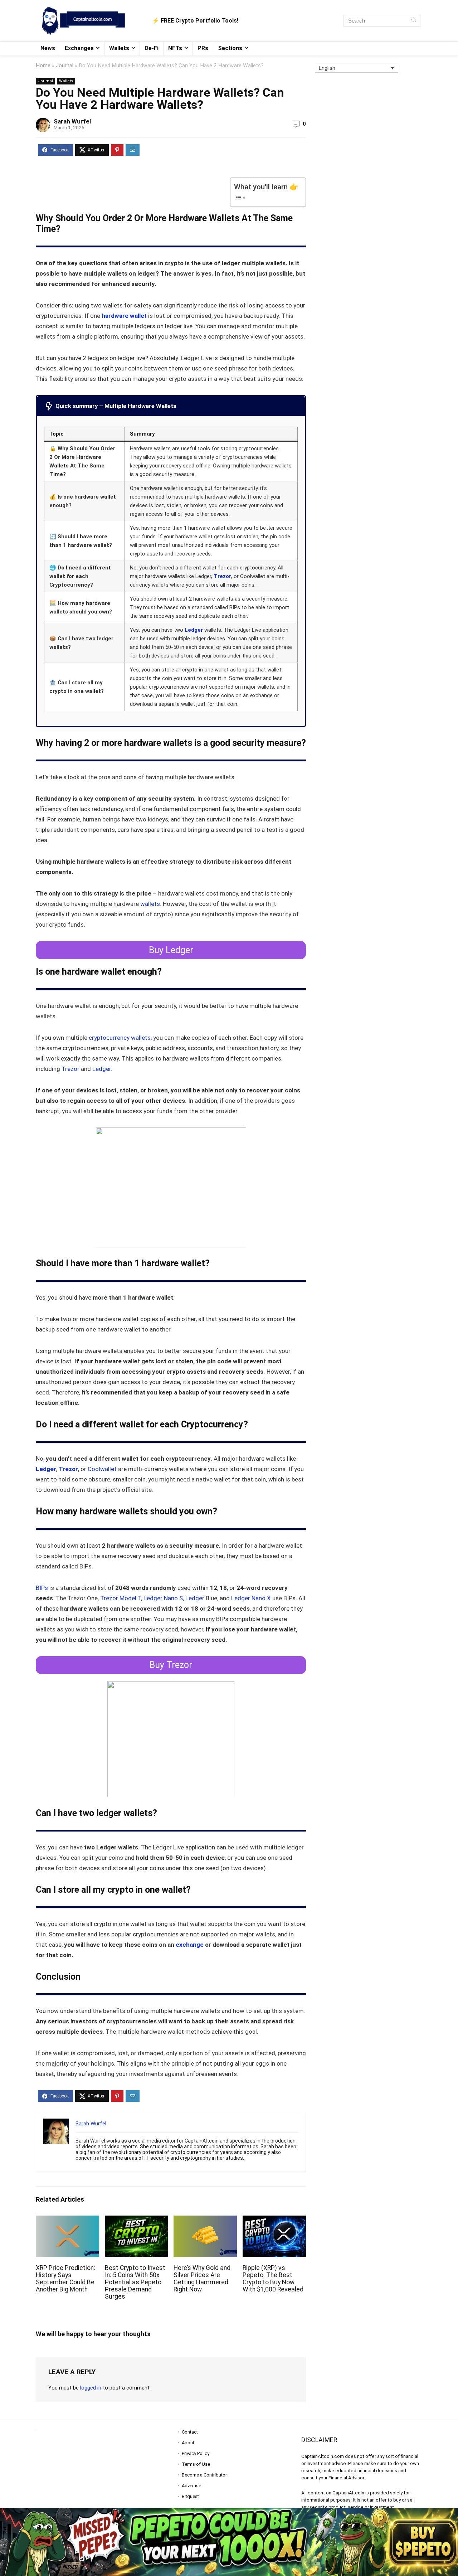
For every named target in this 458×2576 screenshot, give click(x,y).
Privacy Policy (196, 2453)
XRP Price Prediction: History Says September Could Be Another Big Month (65, 2279)
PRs (203, 48)
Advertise (191, 2486)
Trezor (222, 576)
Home (43, 66)
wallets (150, 904)
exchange (190, 1945)
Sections (230, 48)
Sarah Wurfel (72, 121)
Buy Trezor (171, 1665)
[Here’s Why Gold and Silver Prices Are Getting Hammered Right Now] (205, 2220)
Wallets (119, 48)
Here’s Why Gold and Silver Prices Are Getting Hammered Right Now (202, 2279)
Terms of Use (196, 2464)
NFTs (175, 48)
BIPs (43, 1588)
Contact (190, 2432)
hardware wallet (124, 316)
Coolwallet (103, 1469)
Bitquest (190, 2496)
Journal (65, 66)
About (188, 2443)
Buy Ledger (171, 950)
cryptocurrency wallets (120, 1038)
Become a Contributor (204, 2475)
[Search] (414, 21)
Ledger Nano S (163, 1598)
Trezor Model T (121, 1598)
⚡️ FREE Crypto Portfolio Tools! (195, 21)
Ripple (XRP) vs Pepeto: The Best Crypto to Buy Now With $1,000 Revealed (273, 2279)
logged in (91, 2388)
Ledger (194, 630)
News (48, 48)
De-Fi (152, 48)
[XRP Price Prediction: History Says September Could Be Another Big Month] (67, 2220)
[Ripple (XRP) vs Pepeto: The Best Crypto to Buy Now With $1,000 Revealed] (274, 2220)
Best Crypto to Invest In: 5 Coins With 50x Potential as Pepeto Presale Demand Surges (135, 2282)
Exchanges (79, 48)
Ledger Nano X (251, 1598)
